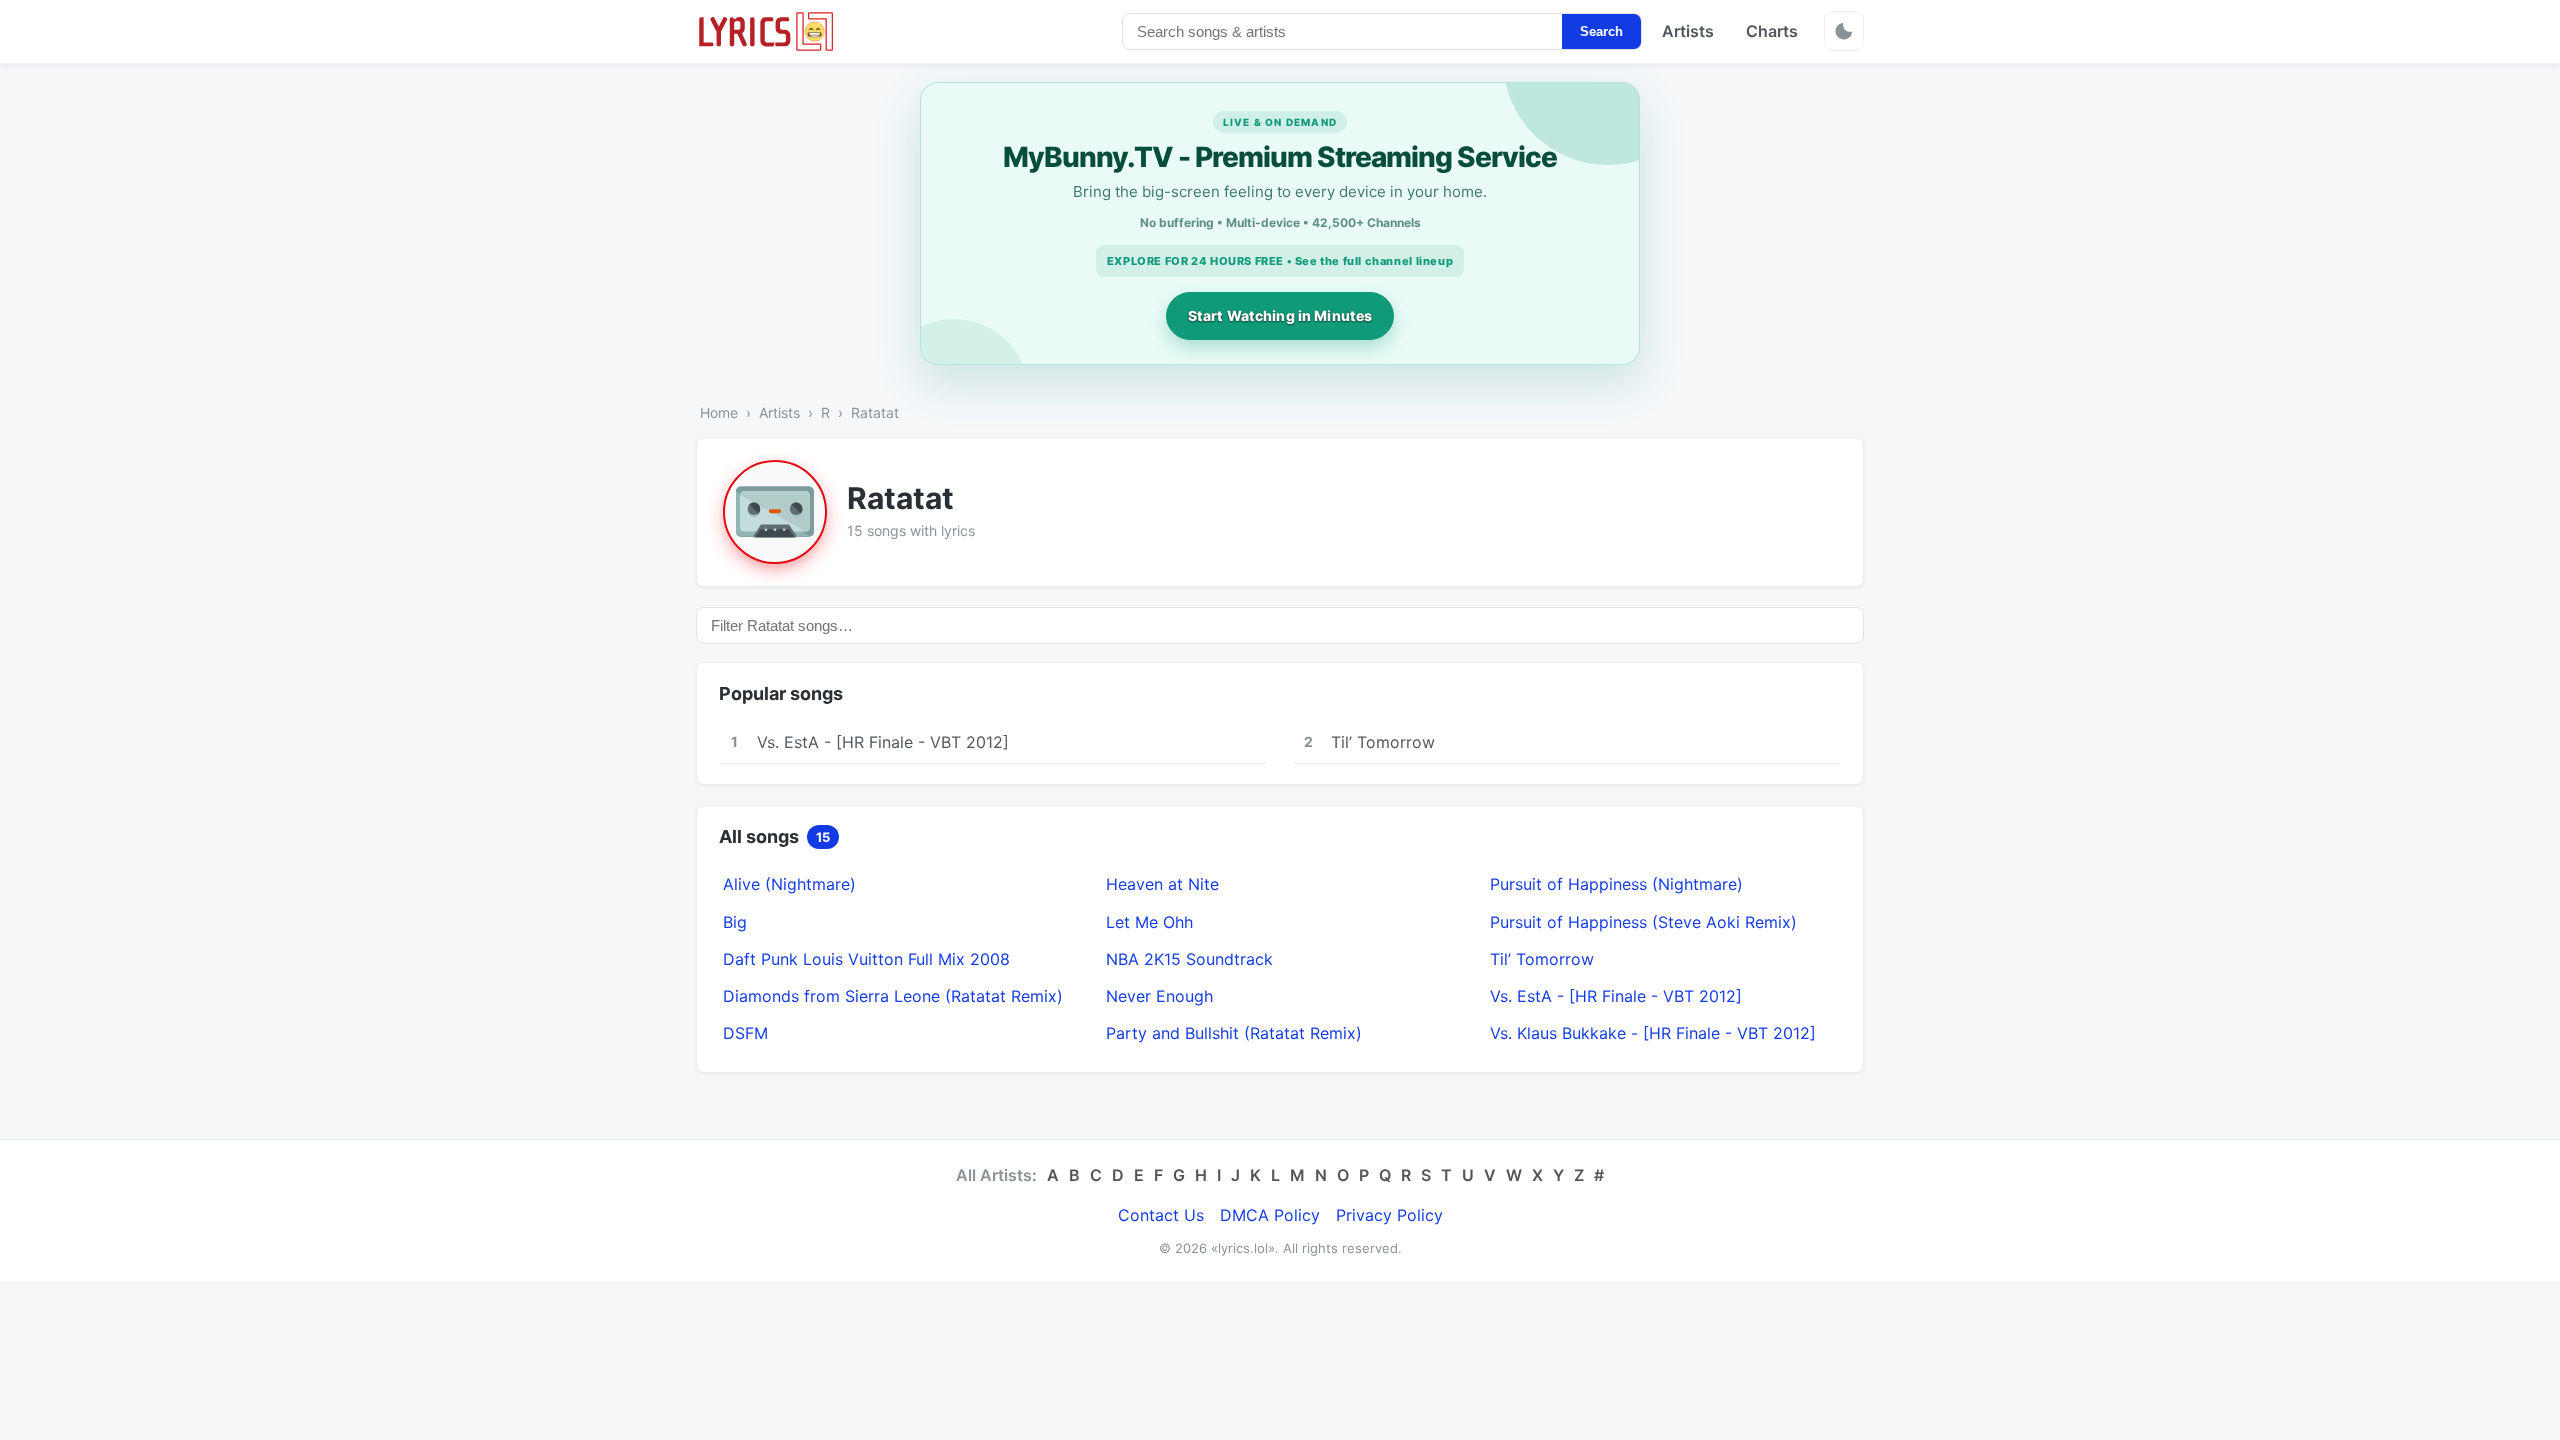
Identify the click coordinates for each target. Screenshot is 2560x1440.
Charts (1772, 31)
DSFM (745, 1033)
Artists (1688, 31)
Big (735, 922)
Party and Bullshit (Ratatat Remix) (1234, 1033)
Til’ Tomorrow (1542, 959)
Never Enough (1159, 996)
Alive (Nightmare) (789, 884)
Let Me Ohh (1149, 922)
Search (1601, 31)
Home (719, 412)
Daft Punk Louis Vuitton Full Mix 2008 (866, 959)
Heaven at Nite (1162, 884)
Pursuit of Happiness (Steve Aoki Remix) (1643, 922)
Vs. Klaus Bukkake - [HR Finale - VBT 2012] (1653, 1033)
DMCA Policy (1270, 1215)
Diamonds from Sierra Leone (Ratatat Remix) (893, 996)
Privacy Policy (1389, 1215)
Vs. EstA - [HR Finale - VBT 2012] (1616, 996)
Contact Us (1161, 1215)
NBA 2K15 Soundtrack (1189, 959)
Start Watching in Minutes (1280, 315)
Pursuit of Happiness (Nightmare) (1616, 884)
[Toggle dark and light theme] (1844, 31)
